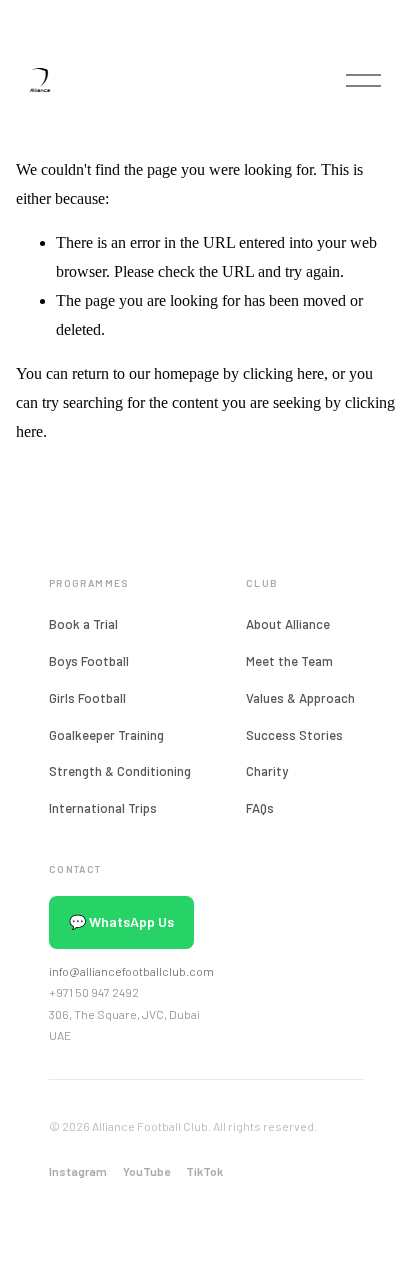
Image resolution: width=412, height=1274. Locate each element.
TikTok (204, 1171)
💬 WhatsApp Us (121, 921)
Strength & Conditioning (120, 771)
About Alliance (288, 624)
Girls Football (87, 698)
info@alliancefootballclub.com (131, 971)
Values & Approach (300, 698)
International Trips (103, 808)
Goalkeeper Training (106, 735)
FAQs (260, 808)
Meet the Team (289, 661)
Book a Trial (83, 624)
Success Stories (294, 735)
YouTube (146, 1171)
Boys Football (89, 661)
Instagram (78, 1171)
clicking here (283, 373)
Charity (267, 771)
